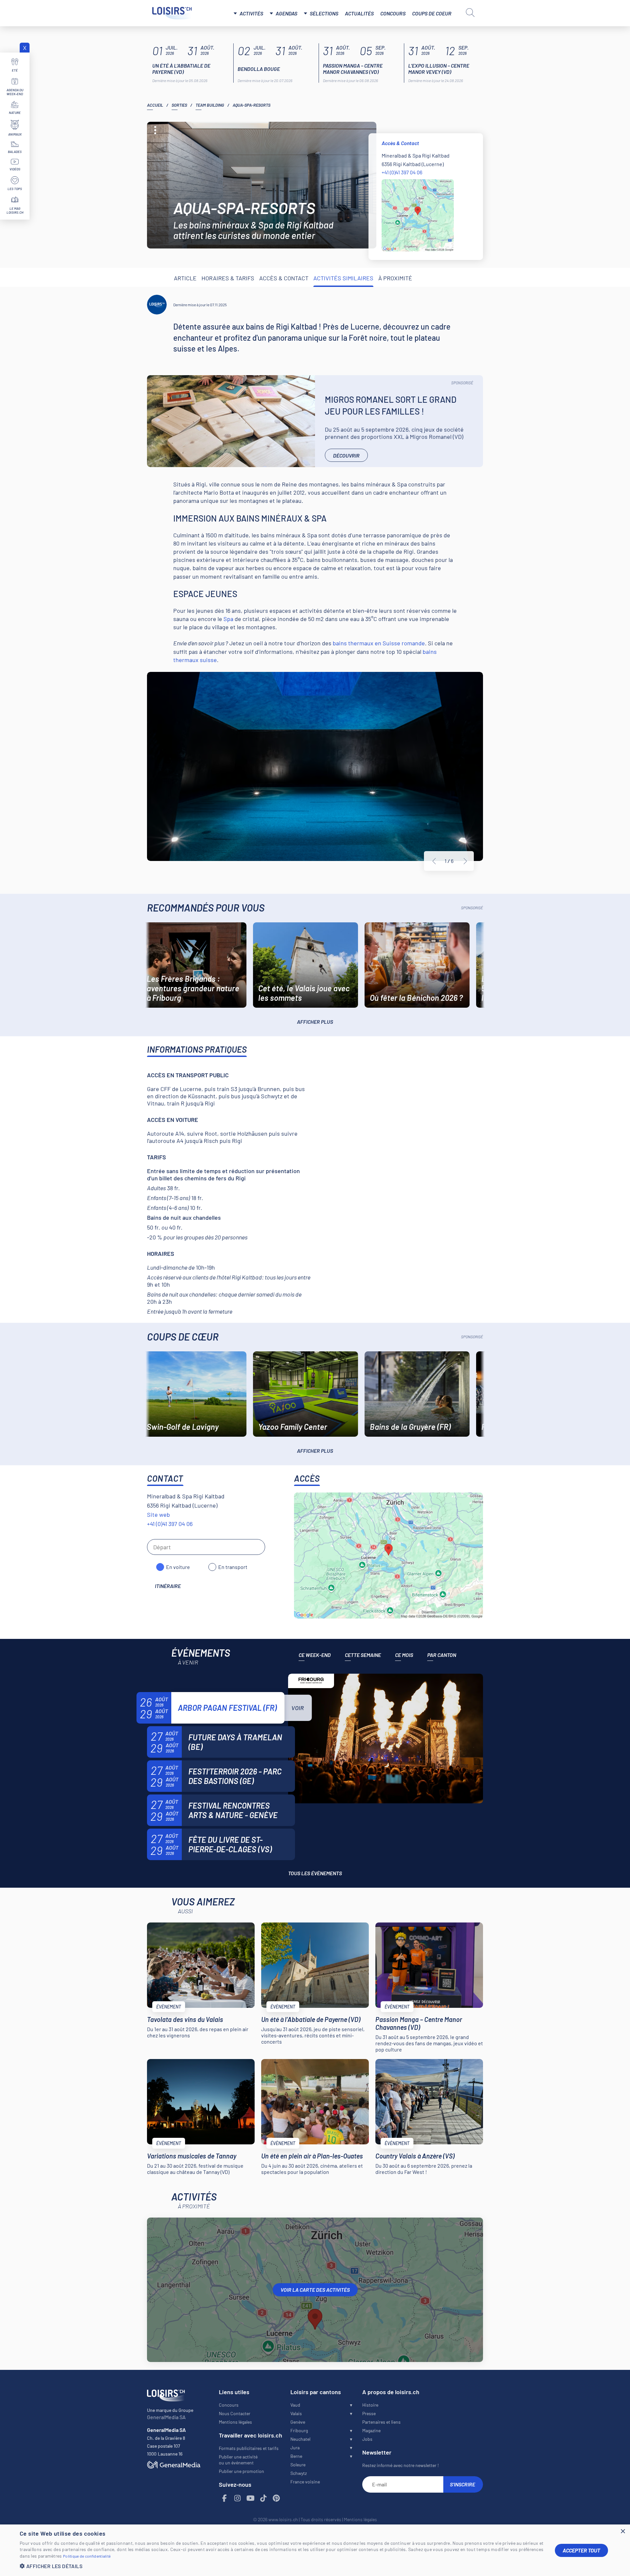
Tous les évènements (315, 1873)
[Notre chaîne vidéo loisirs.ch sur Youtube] (251, 2498)
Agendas (286, 13)
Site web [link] (158, 1514)
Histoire (370, 2405)
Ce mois (404, 1655)
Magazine (371, 2430)
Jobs (367, 2439)
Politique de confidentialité (87, 2556)
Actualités (359, 13)
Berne (296, 2456)
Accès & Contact (284, 278)
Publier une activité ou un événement (238, 2460)
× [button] (623, 2532)
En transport (233, 1567)
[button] (282, 2566)
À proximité (395, 278)
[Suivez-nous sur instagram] (238, 2498)
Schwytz (299, 2473)
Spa (228, 619)
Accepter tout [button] (581, 2550)
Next (465, 861)
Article (185, 278)
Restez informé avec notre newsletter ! (400, 2465)
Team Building (210, 105)
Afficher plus (315, 1022)
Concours (393, 13)
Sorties (179, 105)
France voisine (305, 2482)
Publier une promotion (241, 2471)
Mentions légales (235, 2422)
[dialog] (315, 2550)
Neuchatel (300, 2439)
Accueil (155, 105)
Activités (251, 13)
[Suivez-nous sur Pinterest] (277, 2498)
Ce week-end (315, 1655)
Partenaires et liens (381, 2422)
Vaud (295, 2405)
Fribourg (299, 2430)
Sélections (324, 13)
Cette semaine (363, 1655)
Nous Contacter (235, 2413)
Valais (296, 2413)
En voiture (178, 1567)
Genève (298, 2422)
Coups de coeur (432, 13)
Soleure (298, 2465)
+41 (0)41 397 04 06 (402, 172)
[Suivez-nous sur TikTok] (263, 2498)
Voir (298, 1708)
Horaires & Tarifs (228, 278)
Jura (295, 2447)
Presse (369, 2413)
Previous (434, 861)
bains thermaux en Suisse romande (379, 643)
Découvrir (346, 455)
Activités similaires (343, 278)
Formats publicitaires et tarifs (249, 2448)
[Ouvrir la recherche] (470, 12)
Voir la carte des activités (315, 2290)
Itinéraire (168, 1586)
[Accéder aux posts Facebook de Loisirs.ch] (225, 2498)
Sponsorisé (462, 383)
